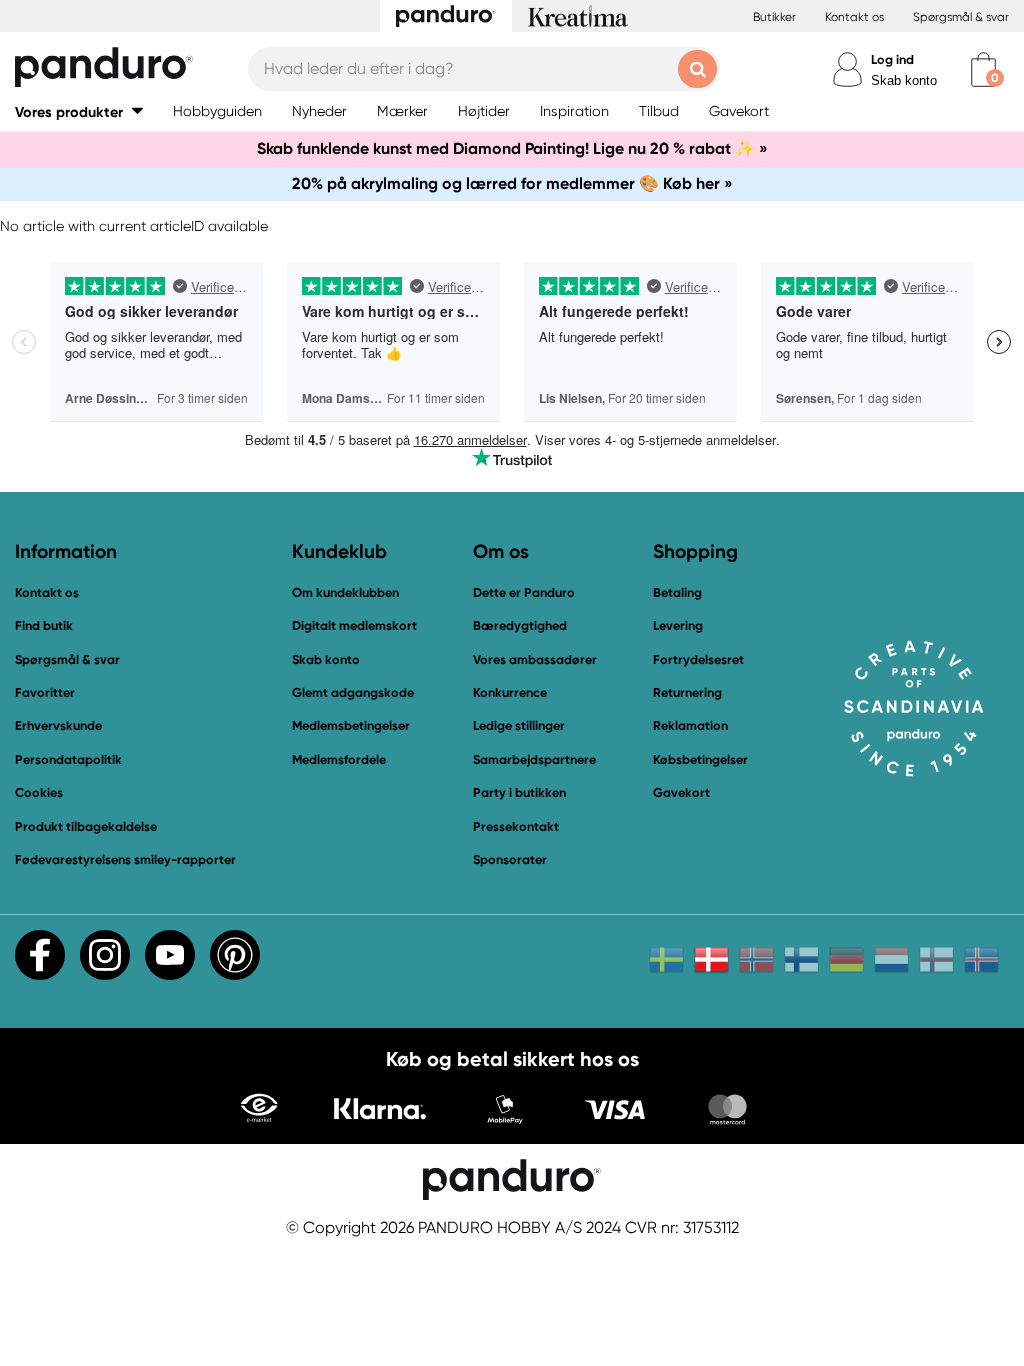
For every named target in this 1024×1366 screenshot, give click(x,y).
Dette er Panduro (524, 592)
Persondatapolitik (68, 759)
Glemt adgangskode (353, 692)
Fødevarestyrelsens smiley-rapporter (125, 859)
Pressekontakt (516, 826)
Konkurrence (510, 692)
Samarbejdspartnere (534, 759)
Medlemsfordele (339, 759)
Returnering (687, 692)
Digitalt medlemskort (354, 625)
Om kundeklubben (345, 592)
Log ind (892, 59)
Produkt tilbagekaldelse (86, 826)
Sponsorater (510, 859)
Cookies (39, 793)
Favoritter (45, 692)
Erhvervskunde (58, 725)
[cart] (983, 69)
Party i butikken (519, 792)
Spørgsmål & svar (961, 17)
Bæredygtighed (520, 625)
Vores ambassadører (535, 659)
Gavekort (681, 792)
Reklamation (690, 725)
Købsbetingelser (700, 759)
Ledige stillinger (519, 725)
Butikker (774, 17)
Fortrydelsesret (698, 659)
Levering (678, 625)
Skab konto (904, 80)
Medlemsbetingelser (351, 725)
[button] (79, 111)
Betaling (677, 592)
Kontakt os (854, 17)
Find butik (44, 625)
